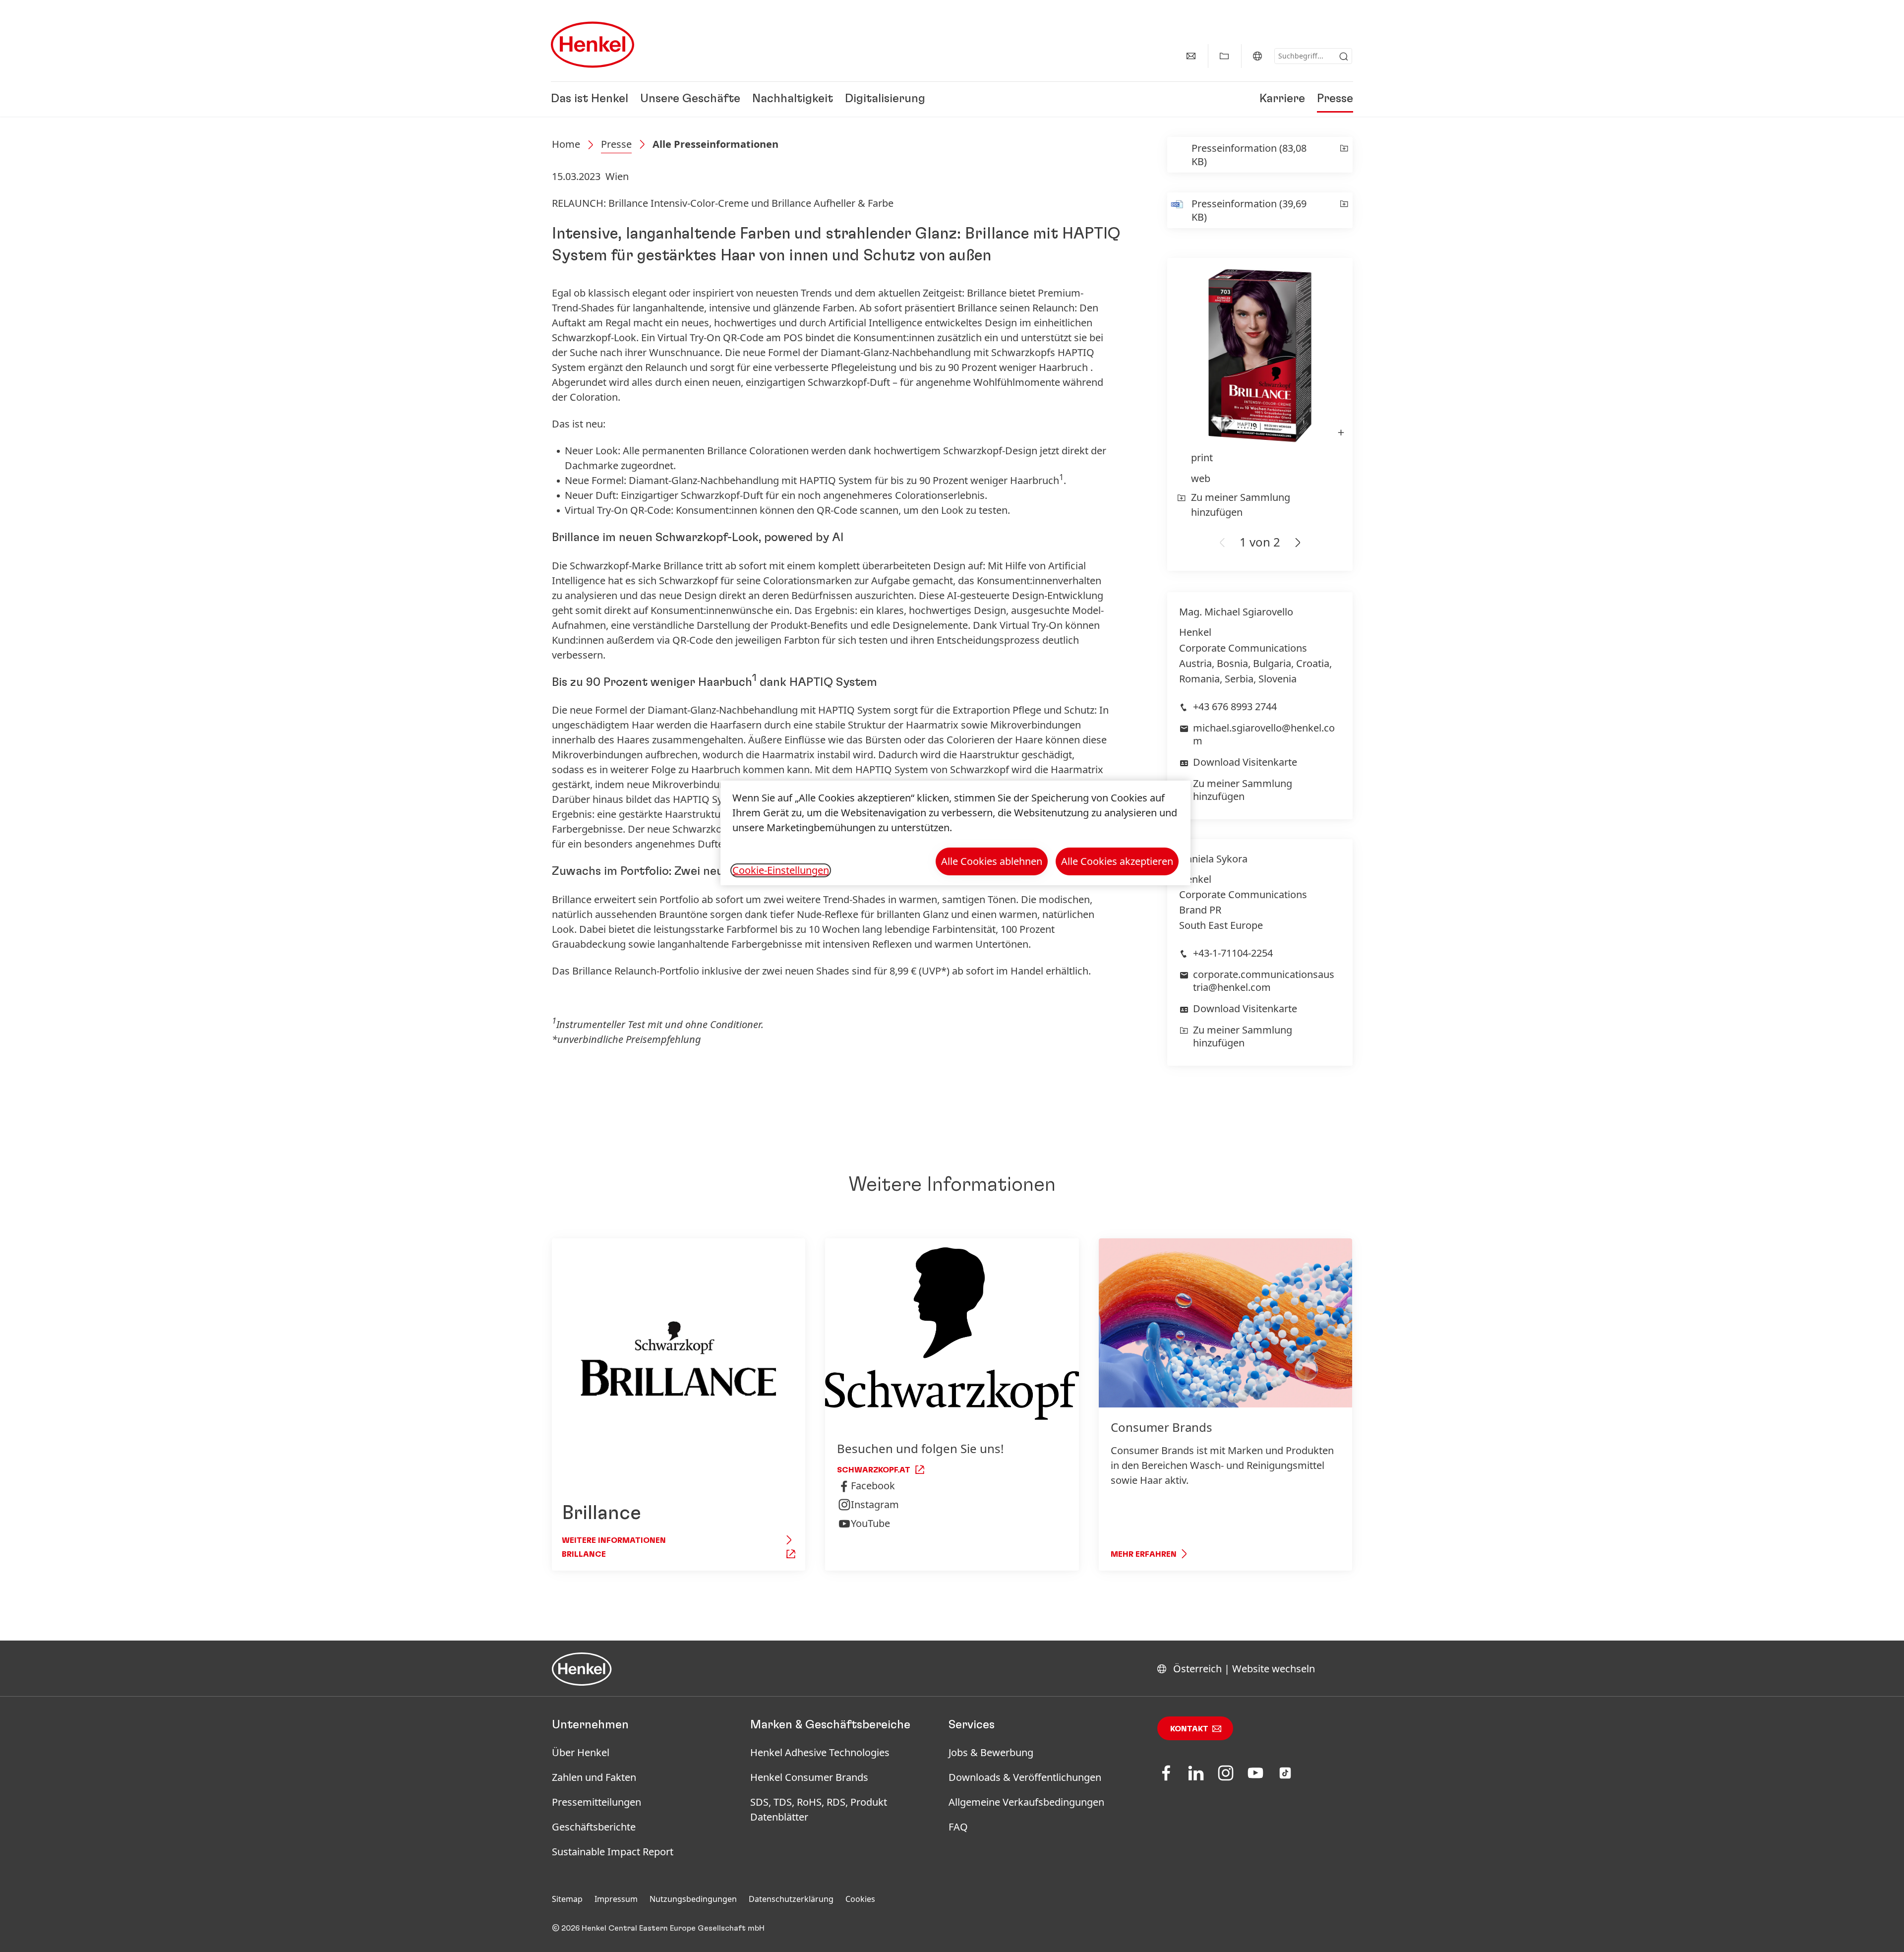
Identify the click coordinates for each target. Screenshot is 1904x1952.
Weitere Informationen (614, 1540)
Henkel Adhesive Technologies (820, 1752)
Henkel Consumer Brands (809, 1777)
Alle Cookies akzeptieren (1117, 861)
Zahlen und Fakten (594, 1777)
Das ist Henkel (590, 99)
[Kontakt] (1191, 56)
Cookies (860, 1899)
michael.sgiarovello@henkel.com (1264, 734)
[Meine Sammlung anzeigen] (1224, 56)
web (1201, 478)
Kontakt (1189, 1729)
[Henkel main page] (593, 45)
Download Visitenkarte (1245, 762)
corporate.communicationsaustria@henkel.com (1264, 981)
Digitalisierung (885, 99)
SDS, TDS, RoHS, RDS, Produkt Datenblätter (819, 1809)
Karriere (1282, 99)
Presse (1335, 99)
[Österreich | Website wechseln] (1257, 56)
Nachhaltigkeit (793, 99)
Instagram (875, 1504)
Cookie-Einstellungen (781, 870)
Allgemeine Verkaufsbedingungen (1026, 1802)
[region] (955, 833)
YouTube (870, 1523)
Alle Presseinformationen (715, 144)
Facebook (873, 1486)
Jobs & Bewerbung (991, 1752)
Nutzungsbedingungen (693, 1899)
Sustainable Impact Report (613, 1852)
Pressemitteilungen (596, 1802)
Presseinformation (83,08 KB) (1249, 155)
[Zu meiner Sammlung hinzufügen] (1344, 155)
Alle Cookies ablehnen (992, 861)
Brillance (584, 1554)
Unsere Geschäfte (690, 99)
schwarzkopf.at (874, 1470)
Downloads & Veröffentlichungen (1025, 1777)
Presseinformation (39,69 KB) (1249, 210)
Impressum (616, 1899)
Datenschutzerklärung (791, 1899)
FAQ (958, 1827)
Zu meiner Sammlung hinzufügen (1241, 505)
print (1202, 457)
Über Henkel (581, 1752)
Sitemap (567, 1899)
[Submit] (1344, 57)
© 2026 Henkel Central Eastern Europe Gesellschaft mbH (658, 1928)
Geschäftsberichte (594, 1827)
